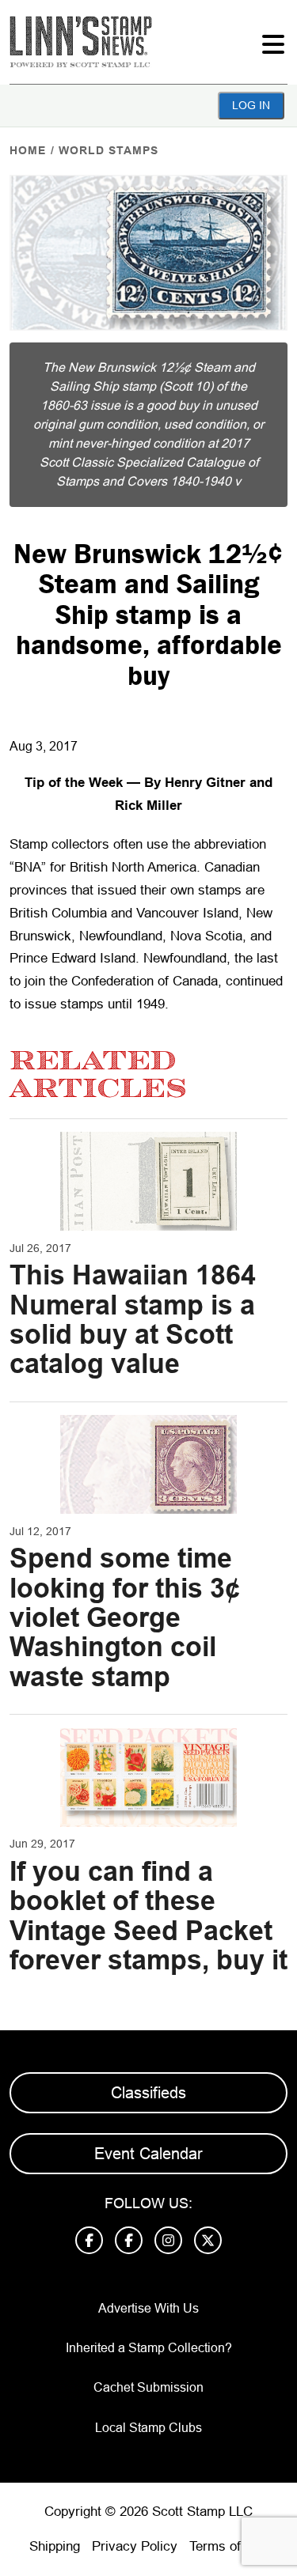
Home (28, 150)
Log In (251, 105)
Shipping (55, 2546)
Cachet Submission (148, 2387)
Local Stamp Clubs (148, 2428)
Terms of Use (229, 2546)
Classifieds (148, 2093)
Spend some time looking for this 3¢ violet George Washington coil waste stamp (125, 1617)
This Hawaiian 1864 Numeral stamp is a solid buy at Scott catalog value (133, 1319)
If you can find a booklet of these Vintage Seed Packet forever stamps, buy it (148, 1916)
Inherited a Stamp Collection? (149, 2348)
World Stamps (109, 150)
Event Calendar (148, 2154)
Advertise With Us (148, 2308)
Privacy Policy (135, 2546)
